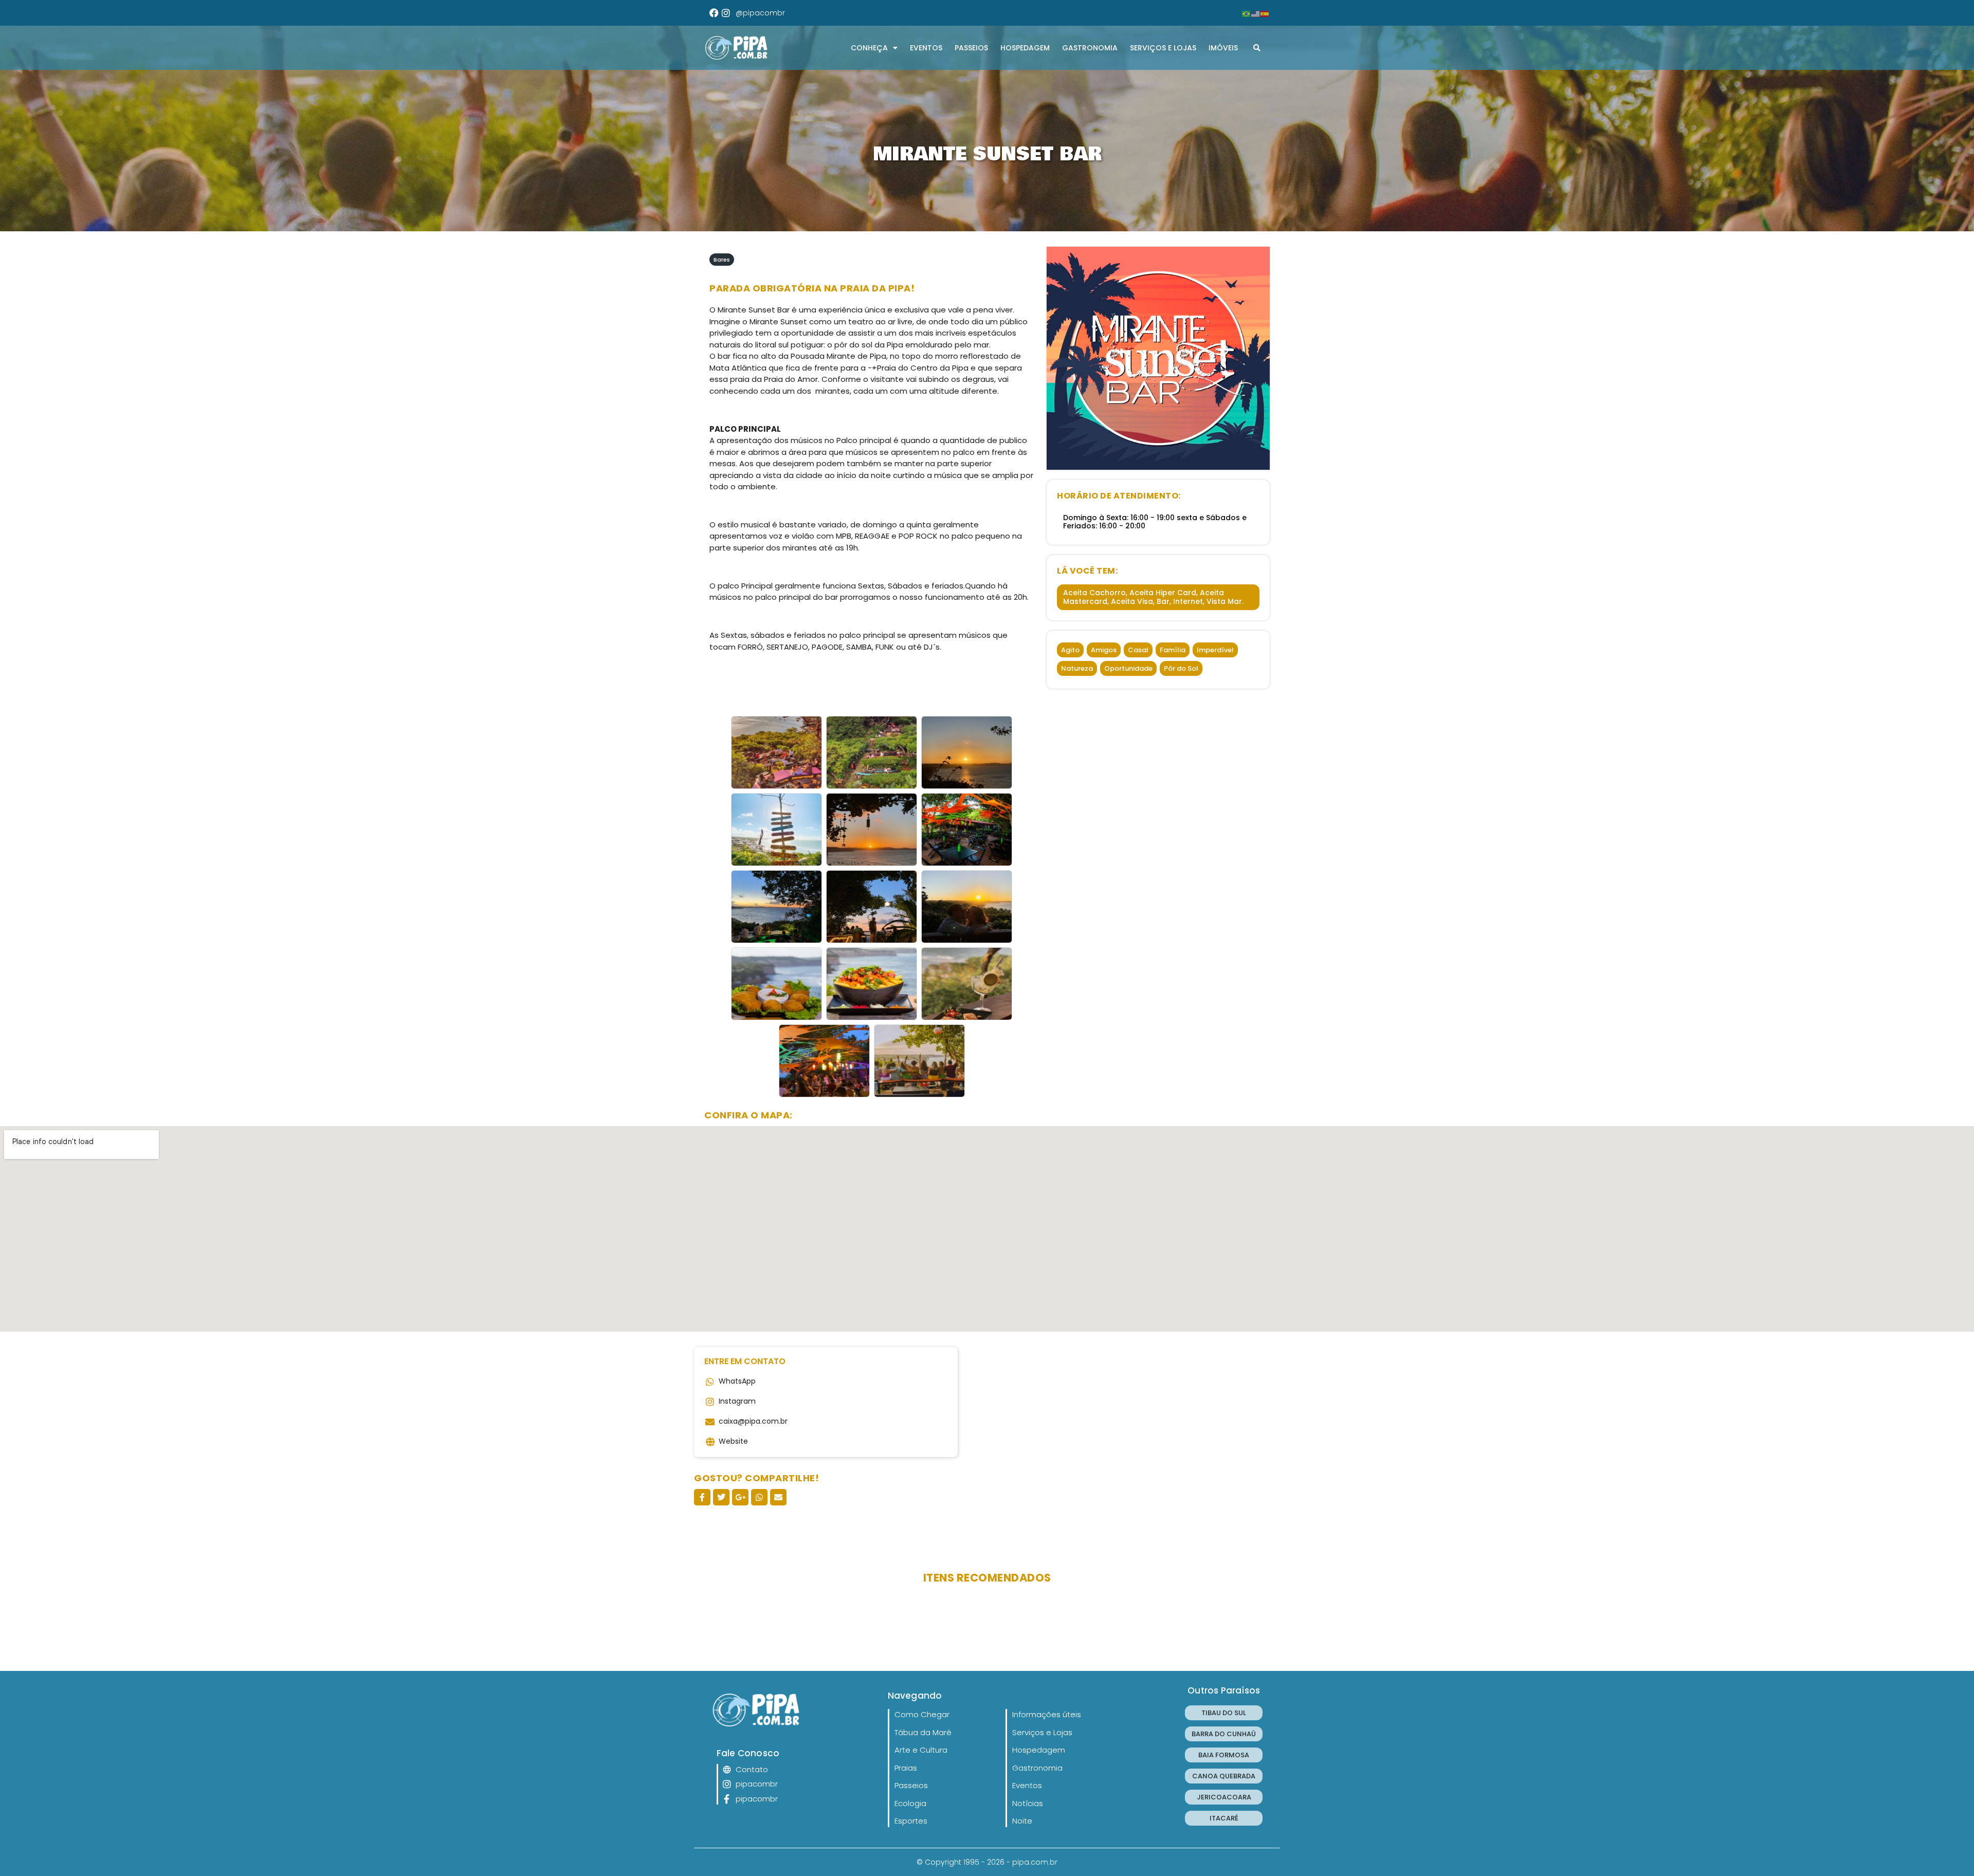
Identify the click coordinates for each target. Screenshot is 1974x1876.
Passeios (971, 48)
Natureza (1077, 668)
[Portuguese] (1247, 13)
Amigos (1104, 650)
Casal (1138, 650)
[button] (1257, 48)
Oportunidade (1128, 668)
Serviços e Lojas (1163, 48)
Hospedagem (1025, 48)
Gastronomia (1090, 48)
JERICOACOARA (1224, 1797)
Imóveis (1223, 48)
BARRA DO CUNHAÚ (1224, 1734)
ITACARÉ (1224, 1818)
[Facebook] (714, 13)
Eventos (926, 48)
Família (1173, 650)
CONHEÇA (869, 48)
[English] (1256, 13)
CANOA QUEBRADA (1224, 1776)
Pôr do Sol (1181, 668)
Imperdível (1215, 650)
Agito (1070, 650)
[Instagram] (726, 13)
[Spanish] (1265, 13)
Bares (722, 260)
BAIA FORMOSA (1224, 1755)
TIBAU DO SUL (1224, 1713)
